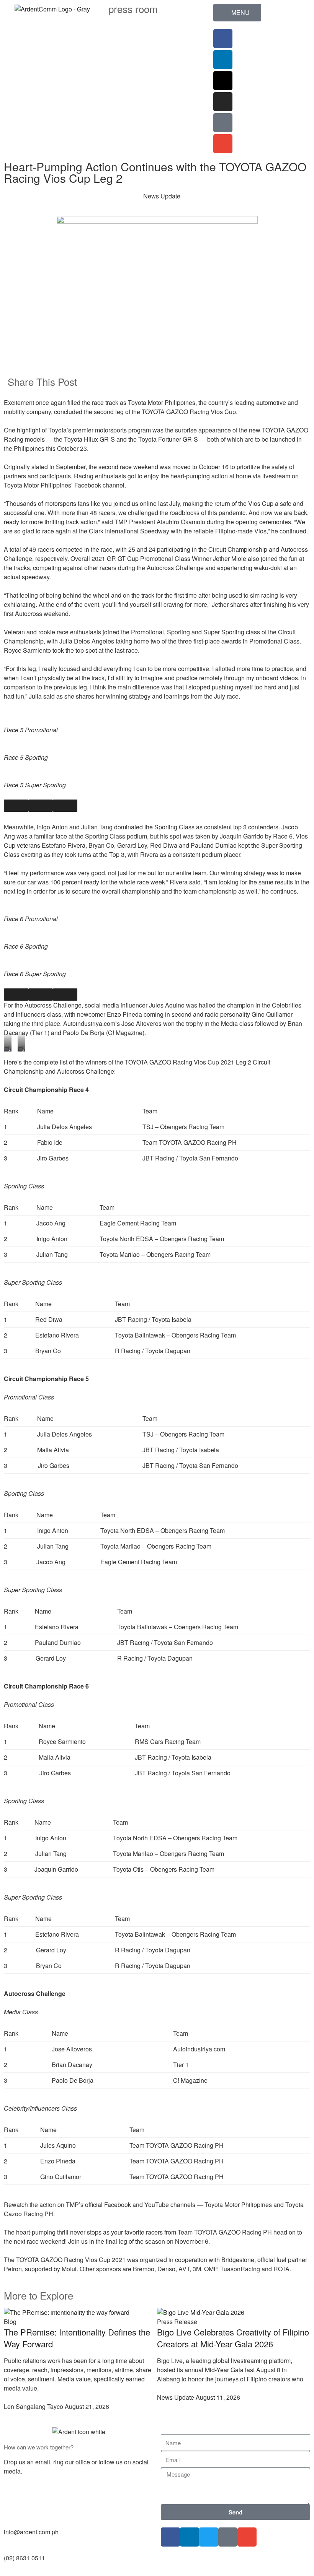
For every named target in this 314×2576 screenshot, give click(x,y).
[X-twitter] (223, 81)
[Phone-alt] (223, 123)
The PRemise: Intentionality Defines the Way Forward (77, 2338)
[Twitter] (209, 2537)
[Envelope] (223, 144)
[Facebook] (223, 39)
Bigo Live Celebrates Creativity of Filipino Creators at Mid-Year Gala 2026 (233, 2338)
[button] (163, 381)
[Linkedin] (223, 60)
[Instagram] (223, 102)
